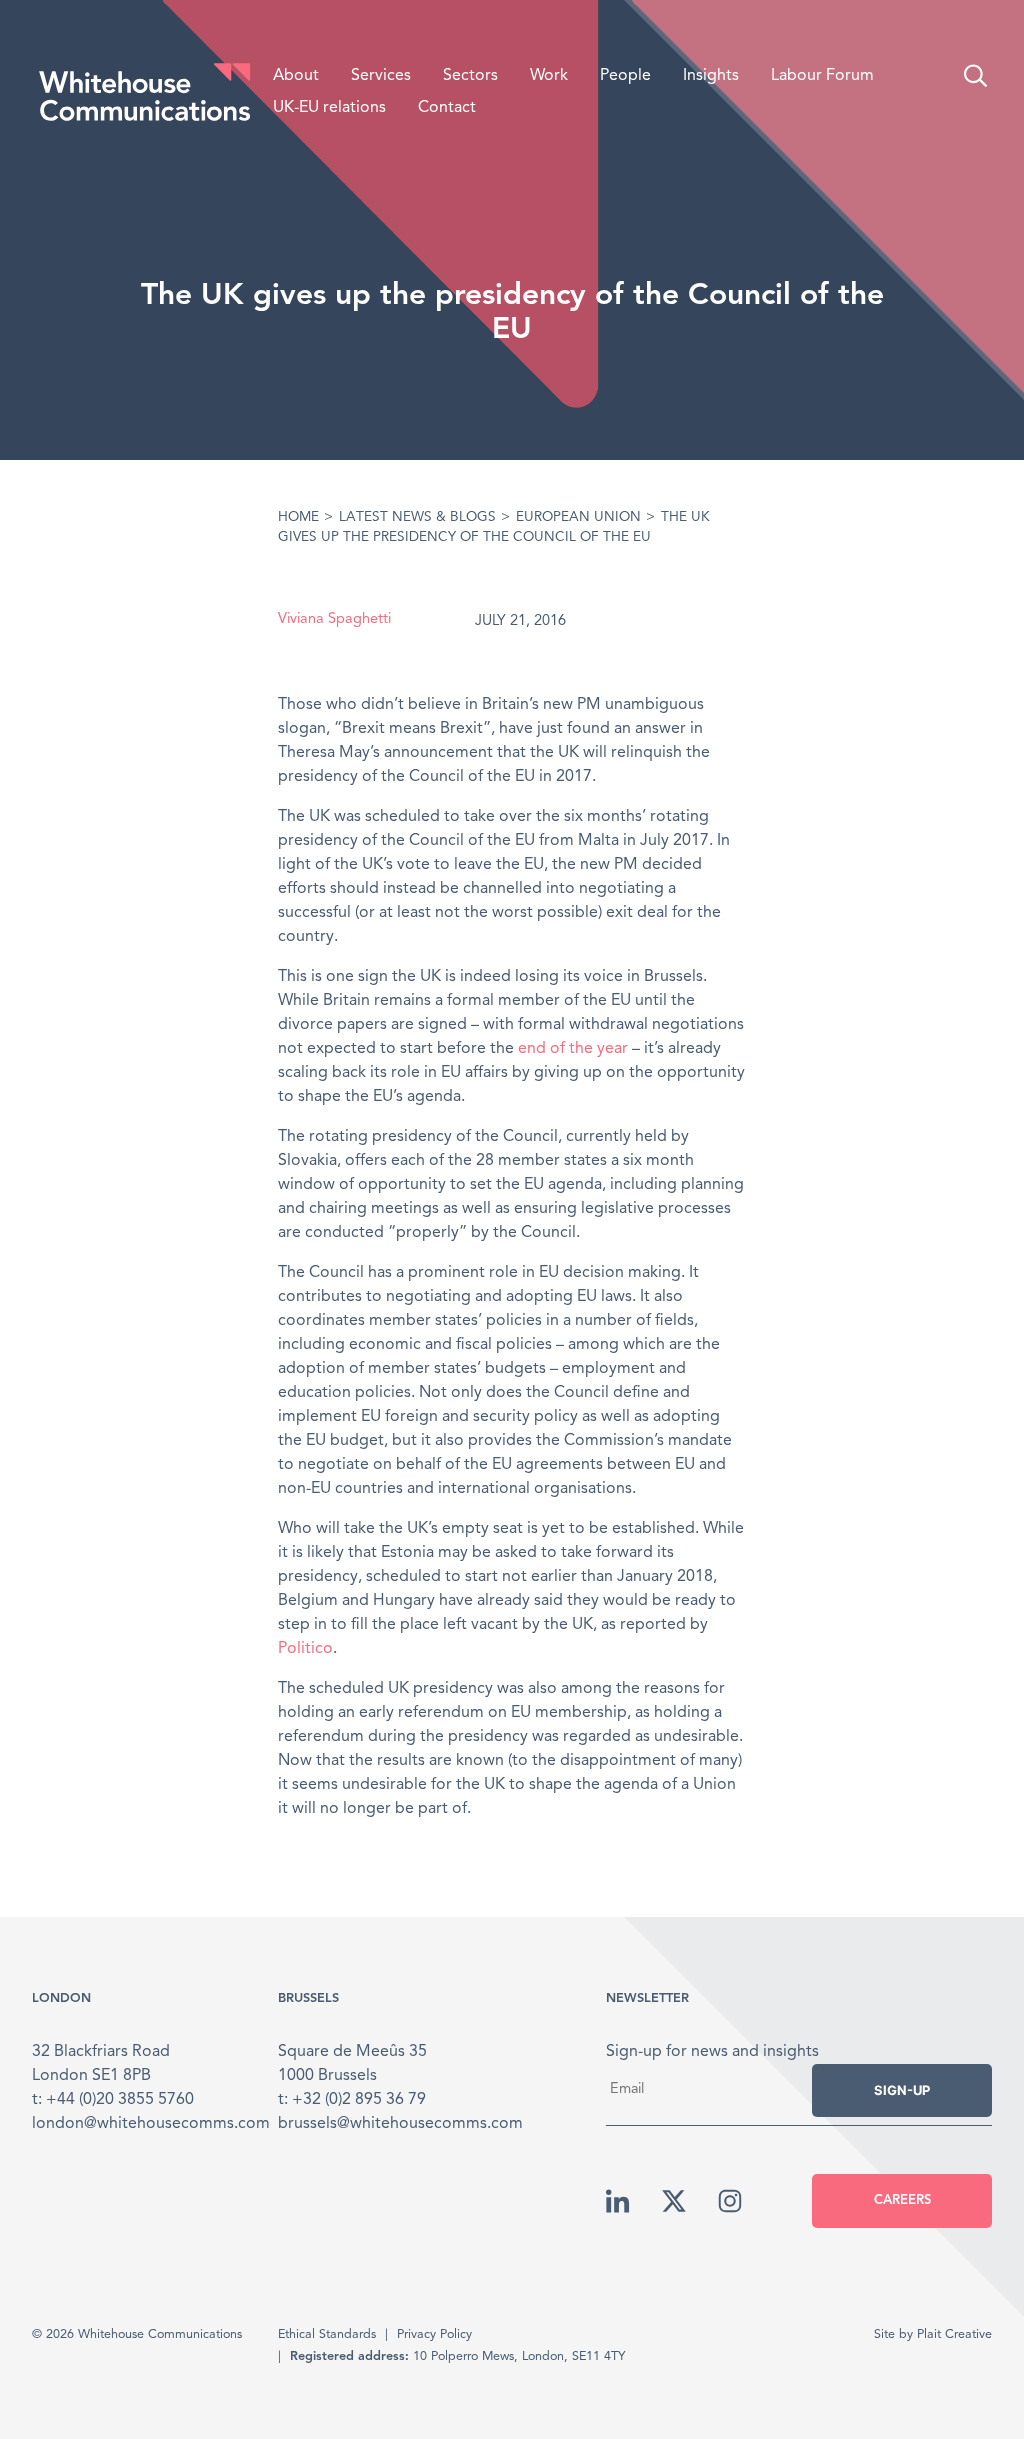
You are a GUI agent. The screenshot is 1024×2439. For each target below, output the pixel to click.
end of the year (573, 1049)
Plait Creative (954, 2334)
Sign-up (902, 2090)
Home (298, 517)
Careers (902, 2200)
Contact (447, 108)
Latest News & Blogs (417, 517)
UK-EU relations (329, 108)
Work (549, 76)
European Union (578, 517)
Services (381, 76)
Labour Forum (822, 76)
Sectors (470, 76)
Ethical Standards (327, 2334)
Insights (711, 76)
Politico (305, 1649)
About (296, 76)
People (625, 76)
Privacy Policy (434, 2334)
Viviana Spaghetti (334, 619)
